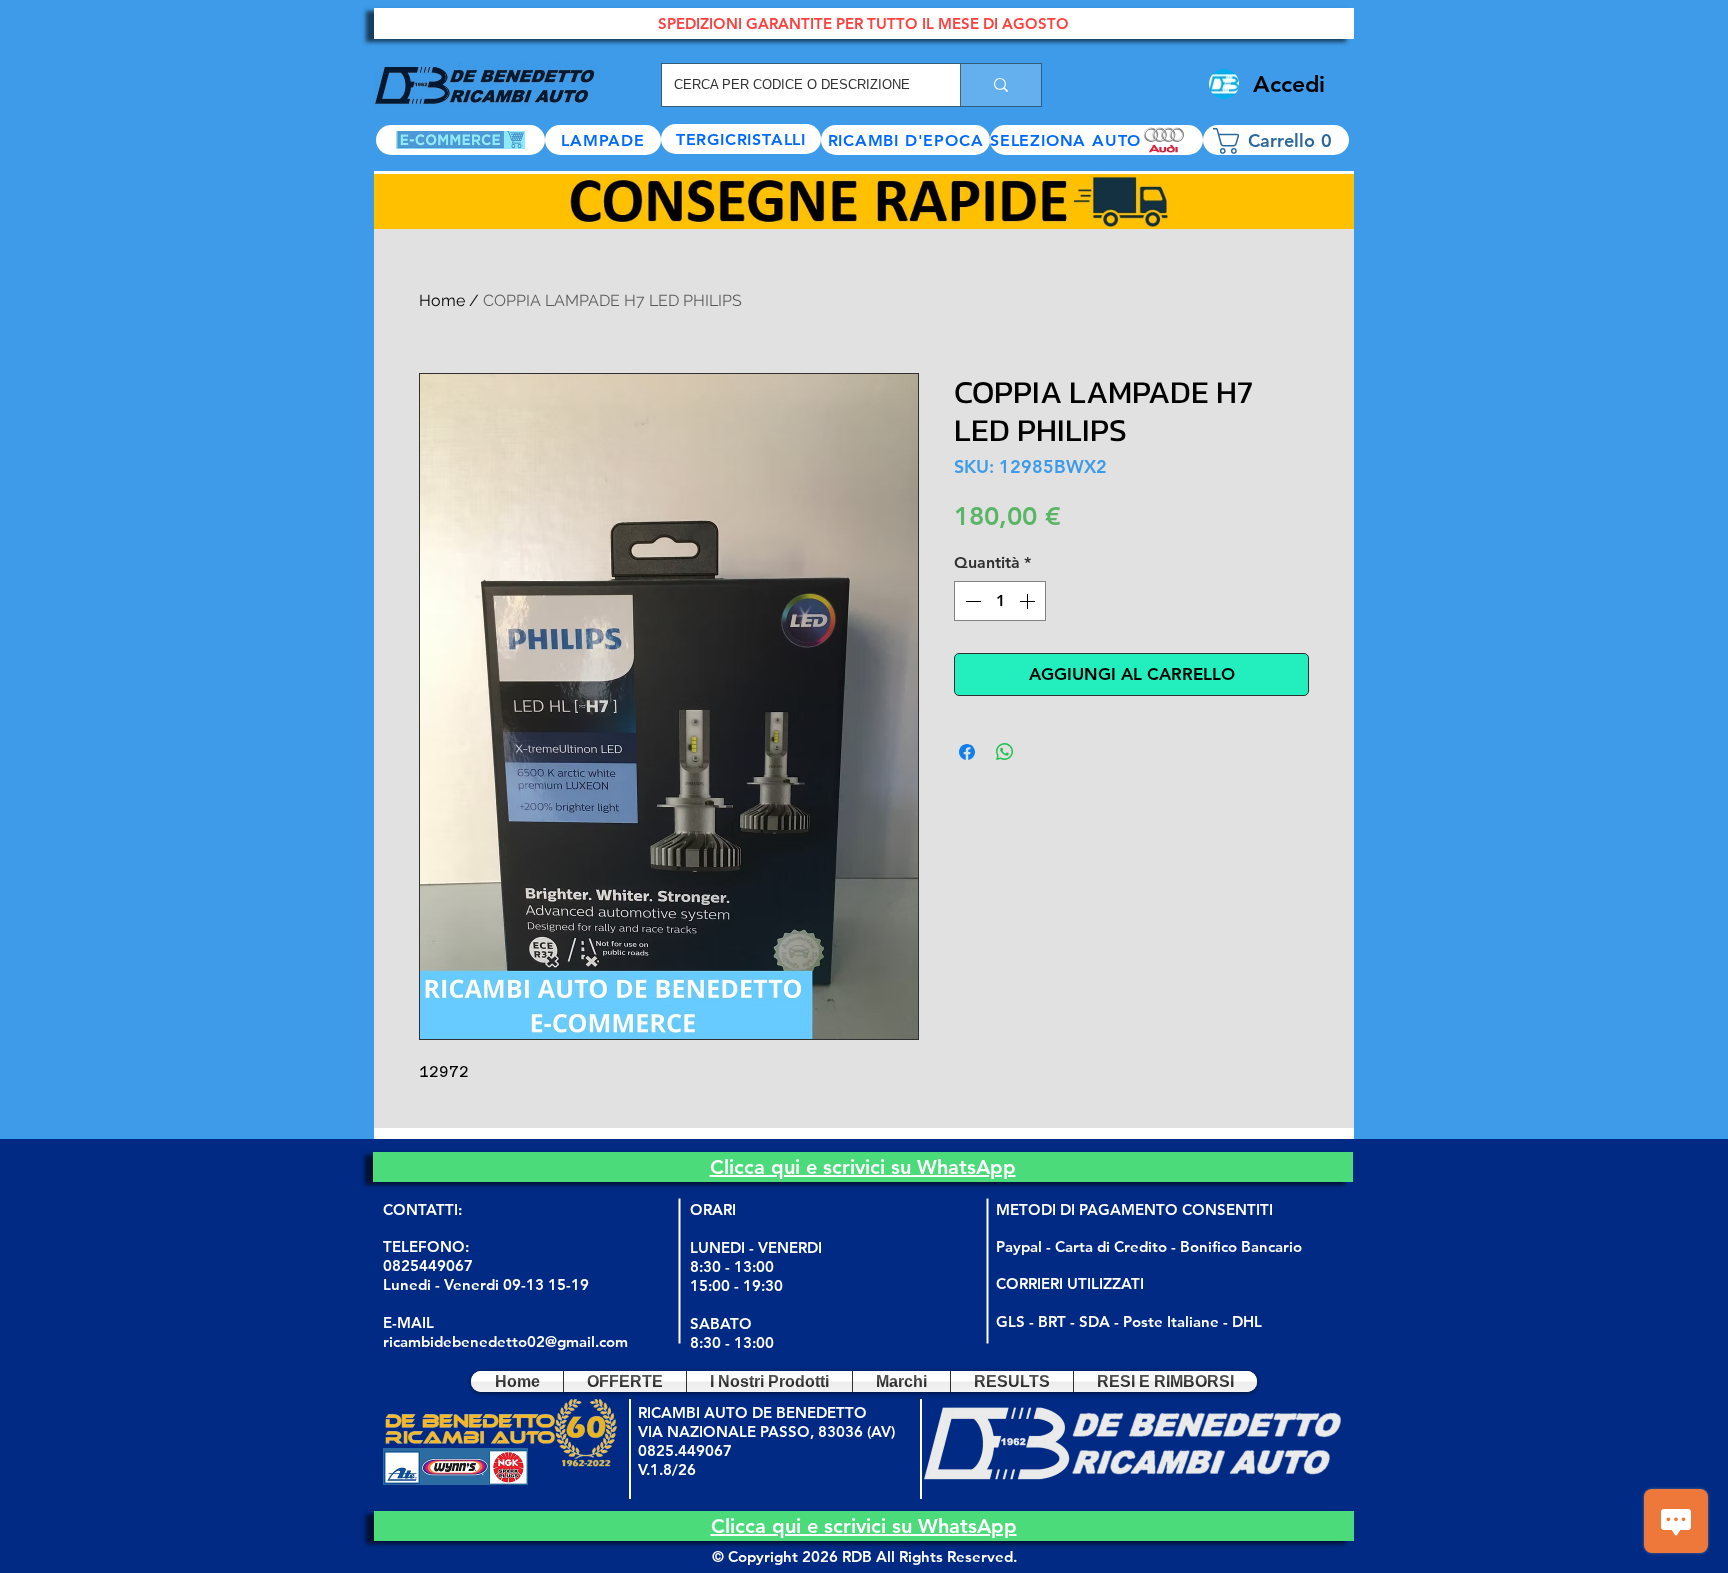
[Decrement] (971, 601)
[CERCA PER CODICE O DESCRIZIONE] (1000, 85)
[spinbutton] (1000, 601)
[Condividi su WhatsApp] (1005, 752)
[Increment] (1029, 601)
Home (442, 300)
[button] (1096, 140)
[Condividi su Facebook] (967, 752)
